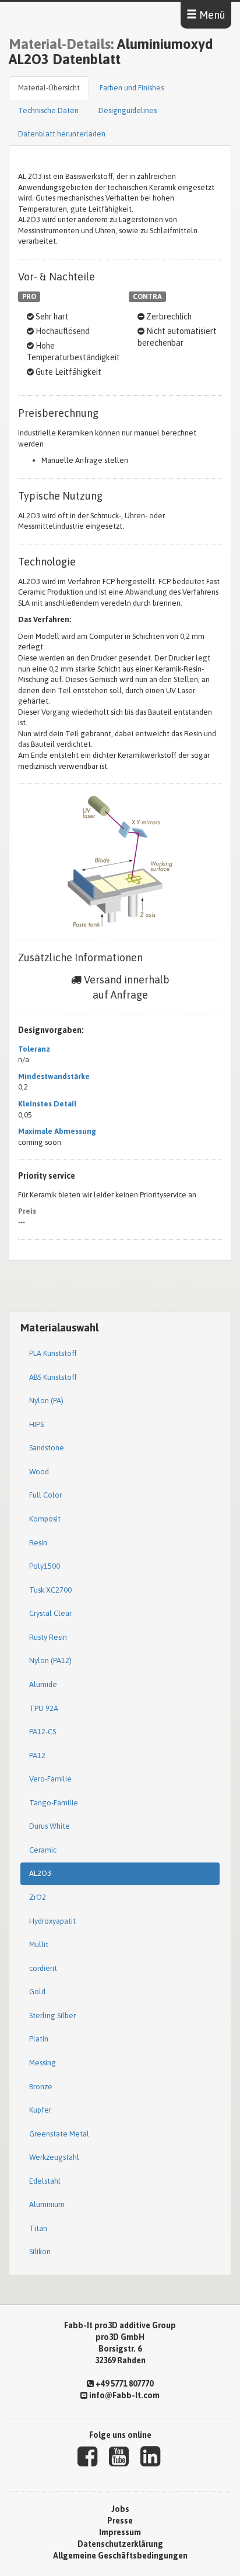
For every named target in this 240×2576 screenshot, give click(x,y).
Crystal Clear (50, 1613)
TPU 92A (44, 1708)
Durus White (50, 1826)
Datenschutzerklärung (120, 2544)
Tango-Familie (54, 1803)
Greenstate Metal (59, 2134)
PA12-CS (43, 1732)
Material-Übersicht (49, 88)
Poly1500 (45, 1566)
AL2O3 (40, 1873)
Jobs (120, 2509)
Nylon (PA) (46, 1401)
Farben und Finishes (132, 88)
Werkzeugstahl (54, 2157)
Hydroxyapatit (52, 1921)
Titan (38, 2228)
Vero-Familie (50, 1779)
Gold (37, 1992)
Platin (39, 2039)
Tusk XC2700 (50, 1590)
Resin (38, 1543)
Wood (39, 1472)
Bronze (41, 2087)
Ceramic (43, 1850)
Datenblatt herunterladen (62, 134)
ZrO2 (38, 1897)
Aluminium (47, 2204)
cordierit (43, 1968)
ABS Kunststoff (53, 1377)
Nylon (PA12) (50, 1660)
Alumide (43, 1684)
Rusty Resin (48, 1637)
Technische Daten (48, 110)
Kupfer (40, 2110)
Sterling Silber (52, 2016)
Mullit (39, 1944)
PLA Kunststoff (53, 1353)
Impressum (120, 2532)
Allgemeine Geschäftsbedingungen (120, 2556)
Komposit (45, 1519)
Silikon (40, 2252)
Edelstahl (45, 2181)
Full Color (45, 1495)
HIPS (36, 1424)
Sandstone (47, 1448)
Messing (43, 2063)
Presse (120, 2521)
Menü (211, 15)
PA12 (37, 1756)
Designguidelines (128, 110)
